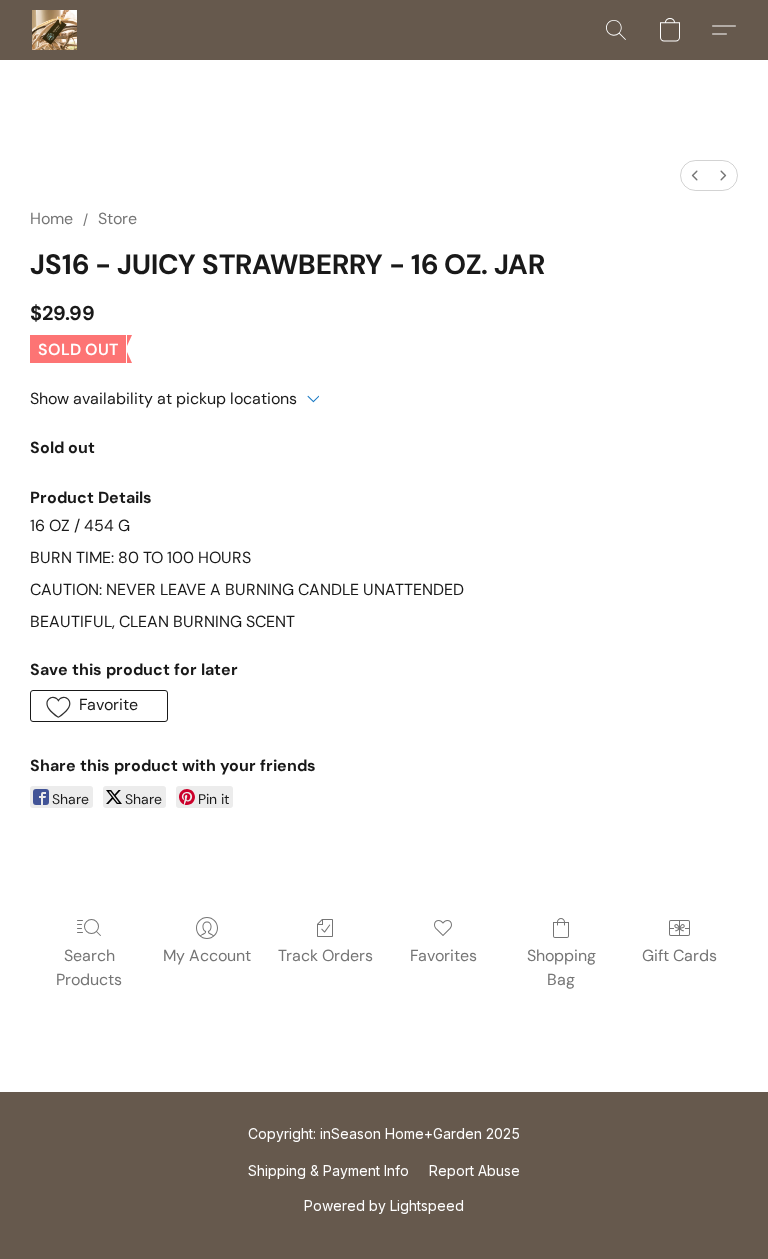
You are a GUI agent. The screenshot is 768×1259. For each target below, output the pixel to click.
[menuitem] (695, 175)
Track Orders (325, 955)
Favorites (443, 955)
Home (51, 218)
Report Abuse (474, 1170)
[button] (54, 30)
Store (117, 218)
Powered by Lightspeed (384, 1205)
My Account (207, 955)
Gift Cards (679, 955)
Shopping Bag (561, 967)
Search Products (89, 967)
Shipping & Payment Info (328, 1170)
